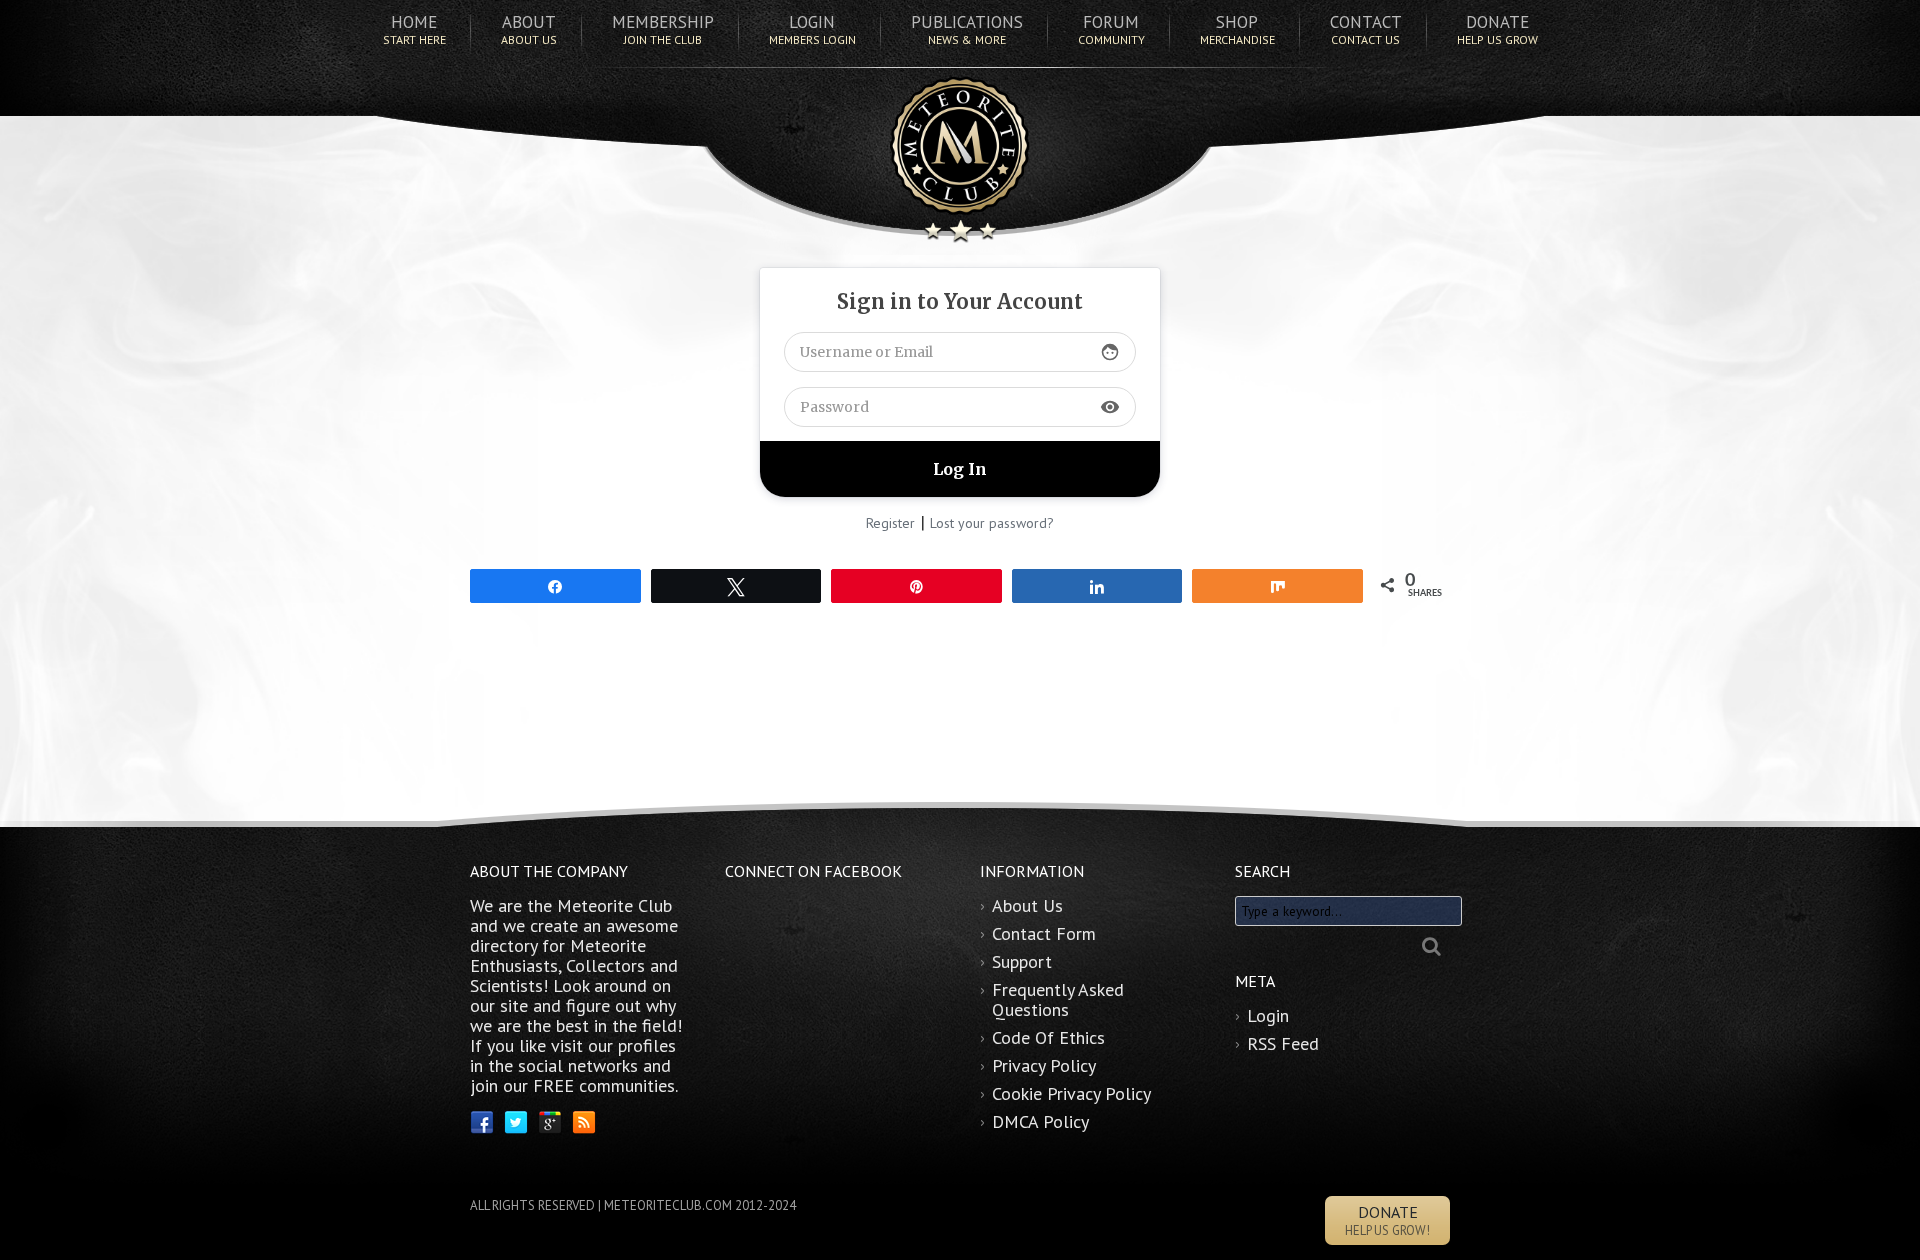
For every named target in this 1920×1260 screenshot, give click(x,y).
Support (1022, 961)
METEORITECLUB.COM (668, 1205)
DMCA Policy (1040, 1121)
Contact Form (1044, 933)
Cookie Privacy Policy (1071, 1093)
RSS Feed (1283, 1043)
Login (1268, 1015)
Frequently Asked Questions (1058, 999)
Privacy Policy (1044, 1065)
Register (890, 523)
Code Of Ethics (1048, 1037)
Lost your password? (992, 523)
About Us (1027, 905)
